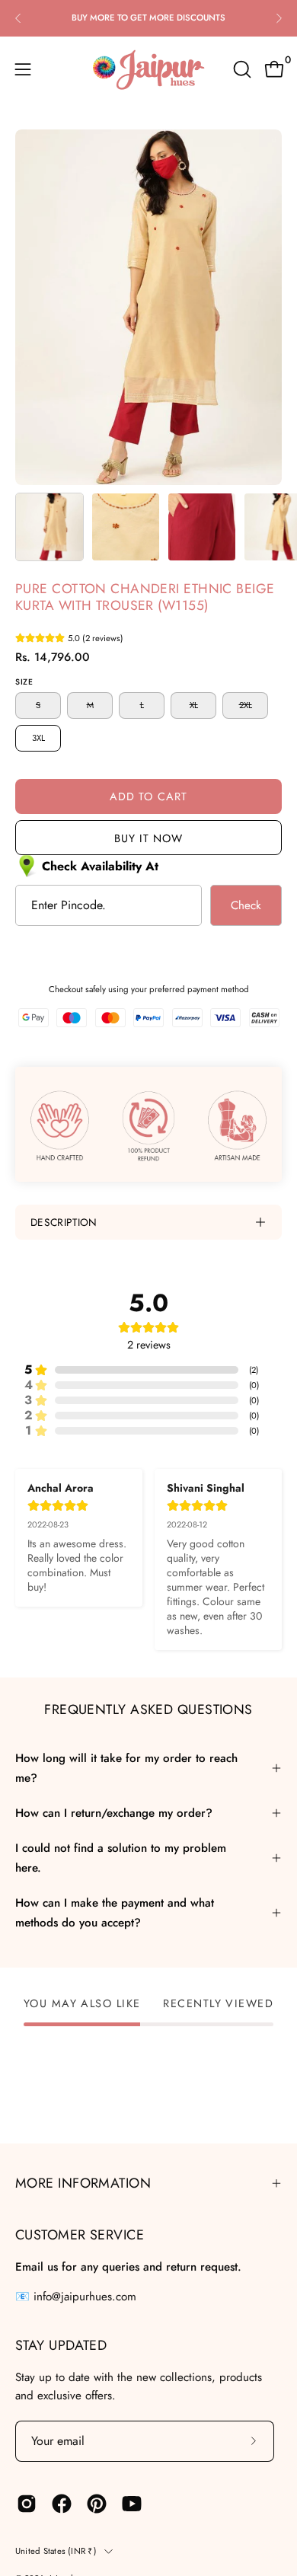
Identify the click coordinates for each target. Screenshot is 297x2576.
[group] (148, 18)
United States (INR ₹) (56, 2551)
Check (246, 905)
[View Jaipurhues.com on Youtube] (132, 2504)
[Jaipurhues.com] (148, 69)
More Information (83, 2183)
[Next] (279, 18)
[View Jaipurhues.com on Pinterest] (97, 2504)
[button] (241, 69)
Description (64, 1222)
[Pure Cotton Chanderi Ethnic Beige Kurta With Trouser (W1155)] (49, 527)
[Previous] (18, 18)
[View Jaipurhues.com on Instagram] (27, 2504)
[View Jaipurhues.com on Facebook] (62, 2504)
